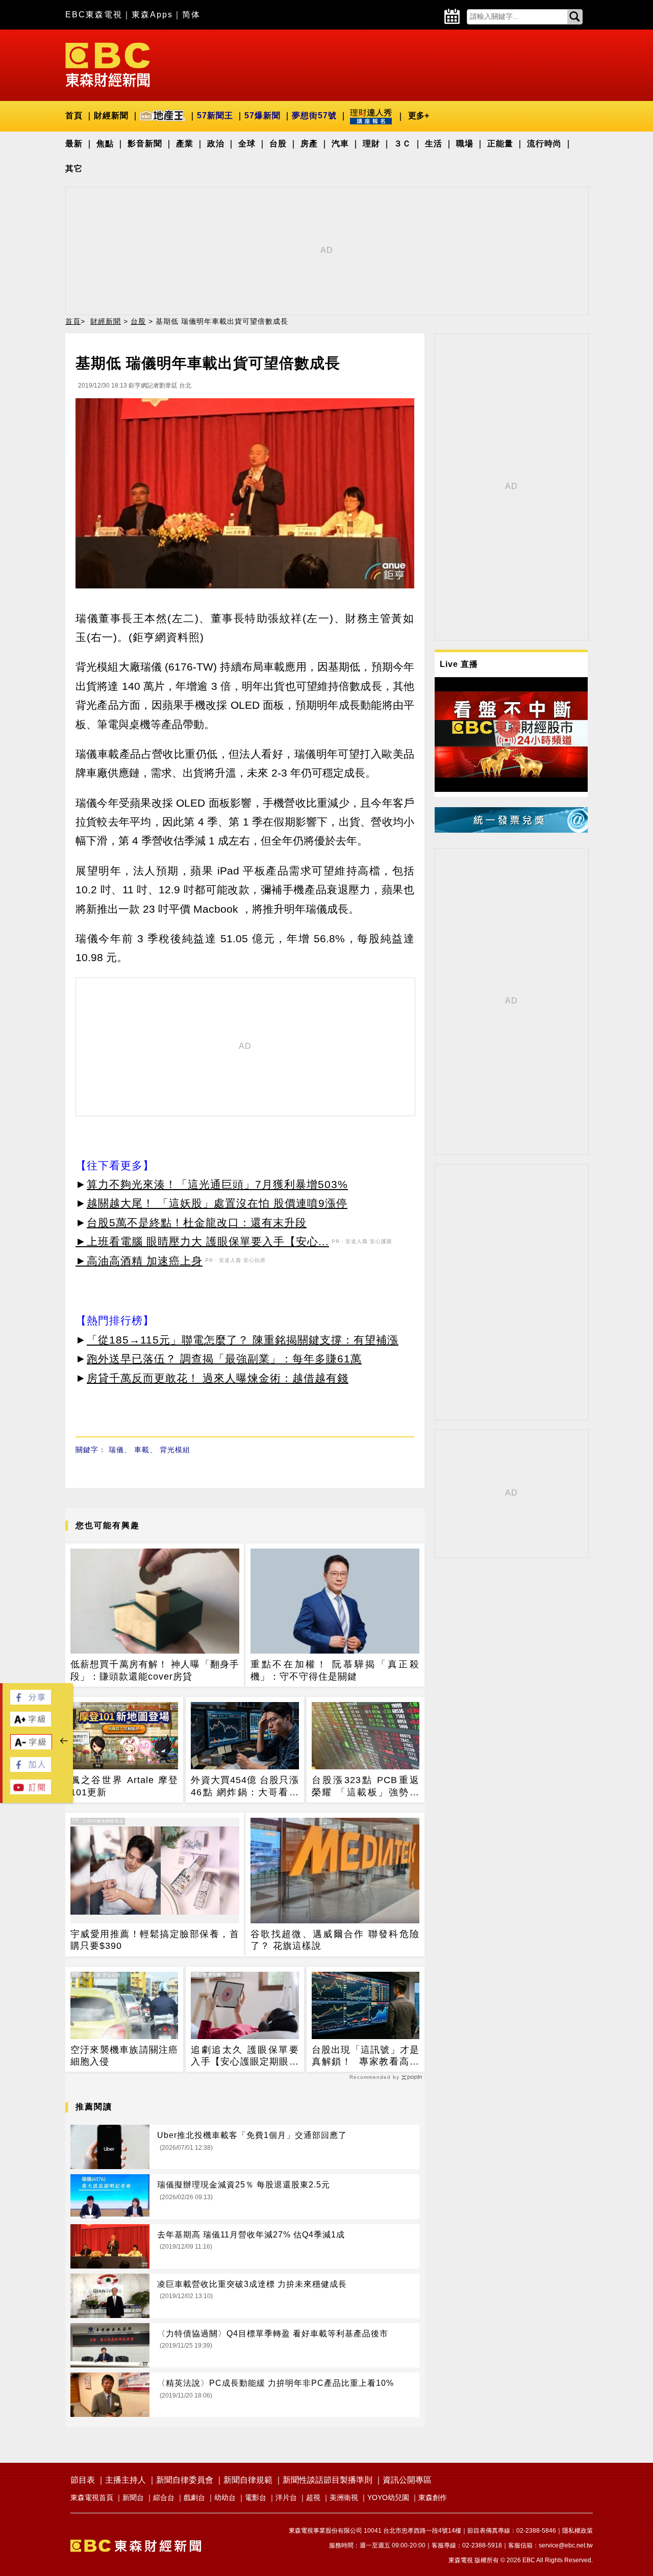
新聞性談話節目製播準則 (328, 2480)
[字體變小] (31, 1747)
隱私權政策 (577, 2531)
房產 (309, 144)
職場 (465, 144)
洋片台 (286, 2497)
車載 (142, 1450)
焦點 (105, 144)
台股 (278, 144)
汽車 (340, 144)
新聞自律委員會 (185, 2480)
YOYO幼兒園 (388, 2497)
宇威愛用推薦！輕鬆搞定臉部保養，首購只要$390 (155, 1940)
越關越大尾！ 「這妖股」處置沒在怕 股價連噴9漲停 (217, 1203)
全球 (247, 144)
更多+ (419, 115)
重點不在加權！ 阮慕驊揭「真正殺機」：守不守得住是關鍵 (335, 1670)
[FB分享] (31, 1702)
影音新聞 (145, 144)
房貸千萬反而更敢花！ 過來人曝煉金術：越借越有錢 (218, 1378)
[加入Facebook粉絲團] (31, 1769)
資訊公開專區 (407, 2480)
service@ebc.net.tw (566, 2545)
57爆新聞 (262, 115)
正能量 (500, 144)
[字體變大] (31, 1724)
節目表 (83, 2480)
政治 (216, 144)
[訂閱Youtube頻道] (31, 1792)
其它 (74, 169)
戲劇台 (194, 2497)
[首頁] (108, 64)
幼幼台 (225, 2497)
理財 (371, 144)
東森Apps (152, 15)
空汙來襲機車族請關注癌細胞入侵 (124, 2056)
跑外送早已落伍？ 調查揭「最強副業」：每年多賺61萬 (224, 1359)
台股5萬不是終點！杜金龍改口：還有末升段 (197, 1222)
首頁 (74, 115)
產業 (185, 144)
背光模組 (175, 1450)
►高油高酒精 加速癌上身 (139, 1261)
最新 (74, 144)
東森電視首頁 (92, 2497)
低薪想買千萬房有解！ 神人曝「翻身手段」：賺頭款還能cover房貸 (155, 1670)
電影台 (256, 2497)
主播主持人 (125, 2480)
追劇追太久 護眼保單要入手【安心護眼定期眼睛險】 (245, 2056)
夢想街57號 (314, 115)
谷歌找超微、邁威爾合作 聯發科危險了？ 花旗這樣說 (335, 1940)
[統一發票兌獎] (511, 830)
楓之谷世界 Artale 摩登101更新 (124, 1786)
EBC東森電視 (94, 15)
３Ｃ (403, 144)
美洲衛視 (344, 2497)
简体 (191, 15)
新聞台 (133, 2497)
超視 (313, 2497)
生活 (434, 144)
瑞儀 (116, 1450)
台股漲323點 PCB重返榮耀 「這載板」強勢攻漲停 (366, 1787)
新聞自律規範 (248, 2480)
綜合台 (164, 2497)
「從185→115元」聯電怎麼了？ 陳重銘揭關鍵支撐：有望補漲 (243, 1340)
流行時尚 (544, 144)
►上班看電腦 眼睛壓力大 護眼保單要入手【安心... (202, 1241)
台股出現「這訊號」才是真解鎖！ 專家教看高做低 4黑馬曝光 (366, 2056)
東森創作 (433, 2497)
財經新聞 (111, 115)
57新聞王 (215, 115)
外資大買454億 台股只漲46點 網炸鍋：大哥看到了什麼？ (245, 1787)
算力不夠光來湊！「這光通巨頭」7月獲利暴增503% (217, 1184)
